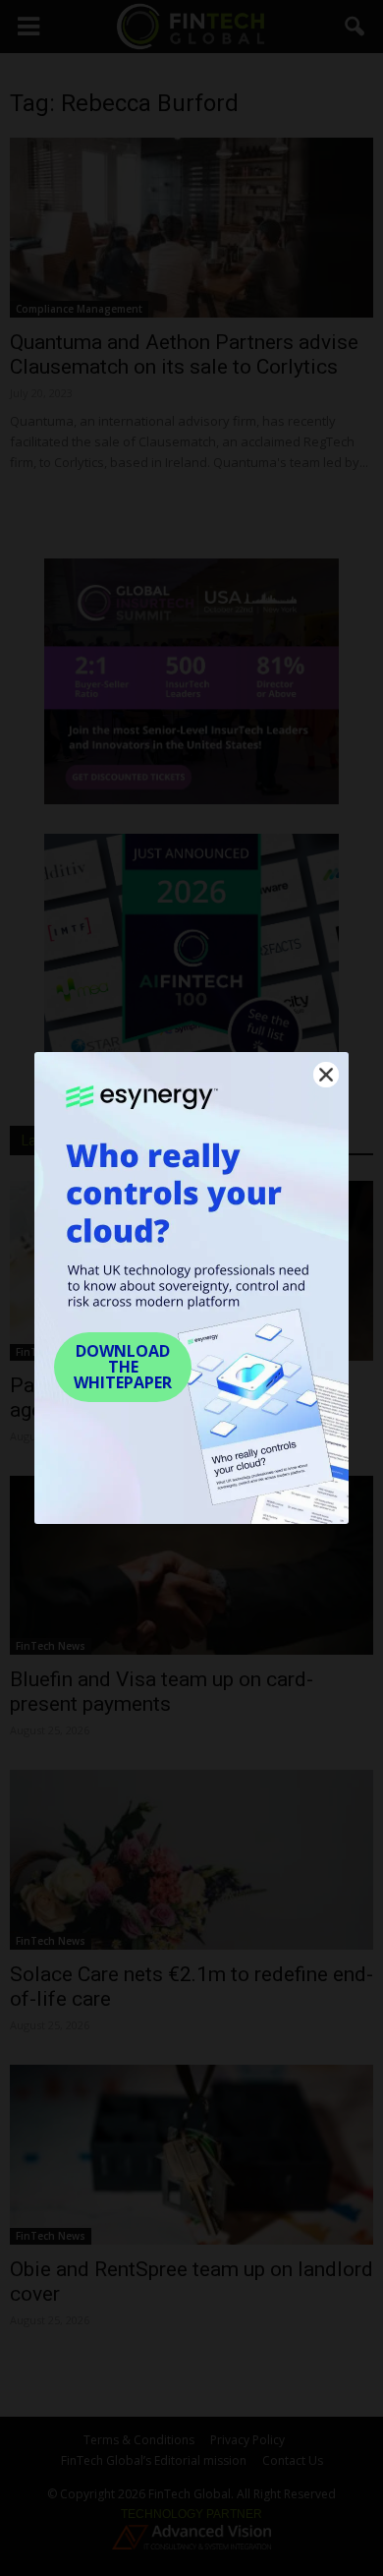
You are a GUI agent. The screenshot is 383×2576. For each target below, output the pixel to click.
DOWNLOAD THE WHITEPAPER (123, 1367)
